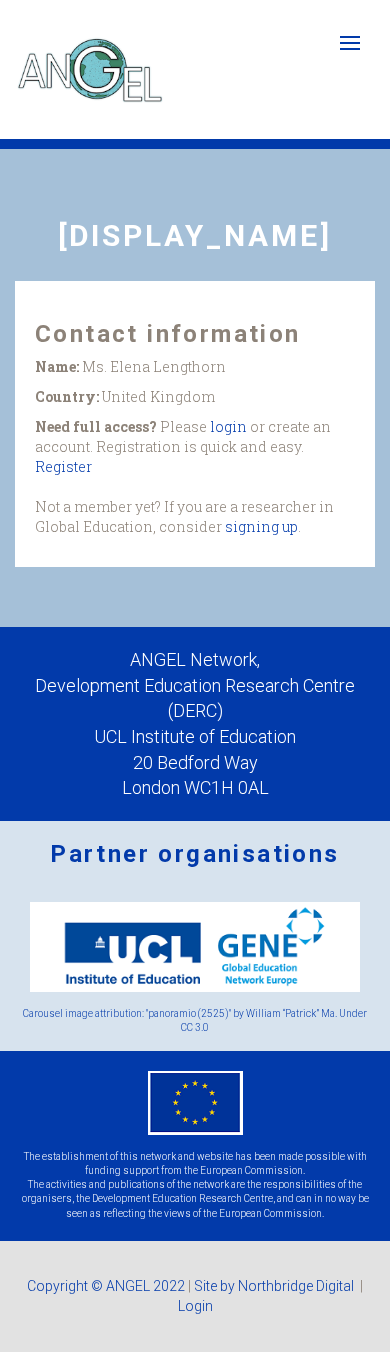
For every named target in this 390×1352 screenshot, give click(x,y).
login (228, 426)
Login (195, 1306)
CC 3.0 (195, 1027)
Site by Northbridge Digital (275, 1286)
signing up (261, 526)
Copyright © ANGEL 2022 (106, 1286)
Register (63, 466)
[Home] (90, 69)
